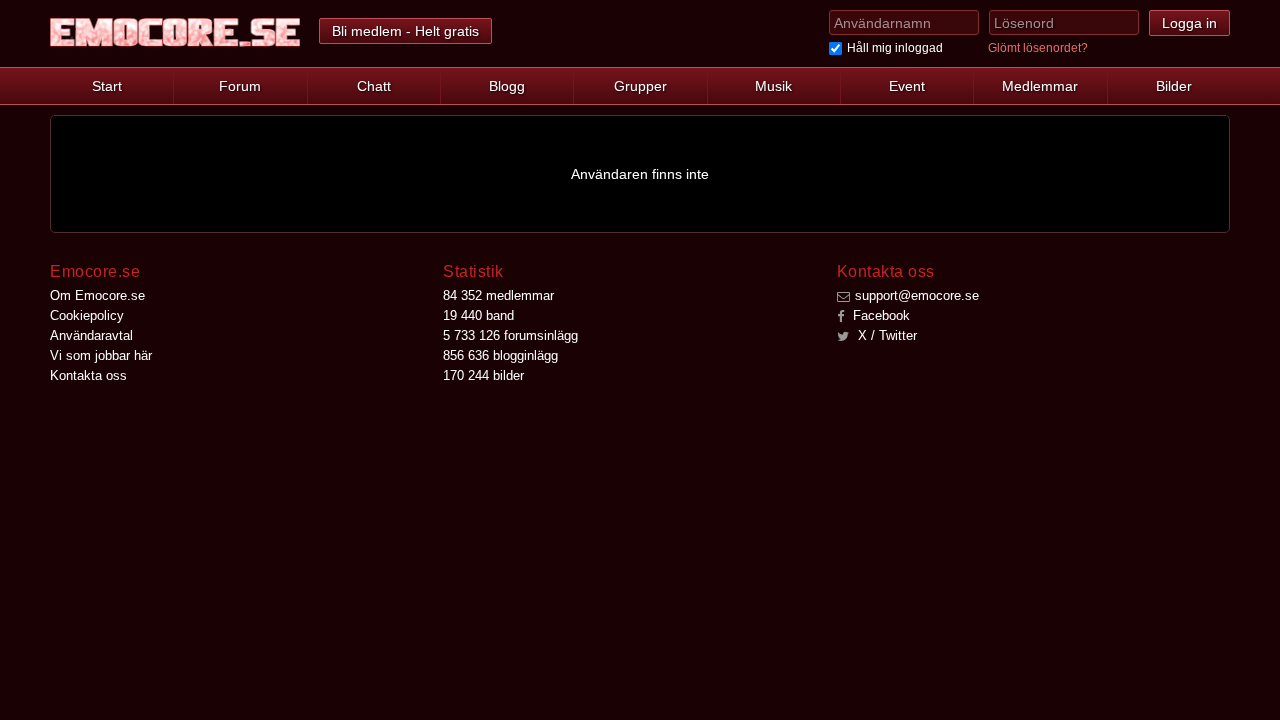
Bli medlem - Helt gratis (405, 31)
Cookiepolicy (87, 315)
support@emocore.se (917, 295)
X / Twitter (885, 335)
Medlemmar (1040, 86)
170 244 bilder (483, 375)
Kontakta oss (88, 375)
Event (907, 86)
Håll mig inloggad (895, 48)
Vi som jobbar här (101, 355)
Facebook (879, 315)
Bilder (1174, 86)
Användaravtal (91, 335)
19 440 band (478, 315)
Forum (240, 86)
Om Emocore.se (97, 295)
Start (107, 86)
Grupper (640, 86)
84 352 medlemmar (498, 295)
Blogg (507, 86)
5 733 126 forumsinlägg (510, 335)
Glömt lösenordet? (1038, 48)
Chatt (374, 86)
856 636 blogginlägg (500, 355)
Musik (773, 86)
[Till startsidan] (175, 32)
